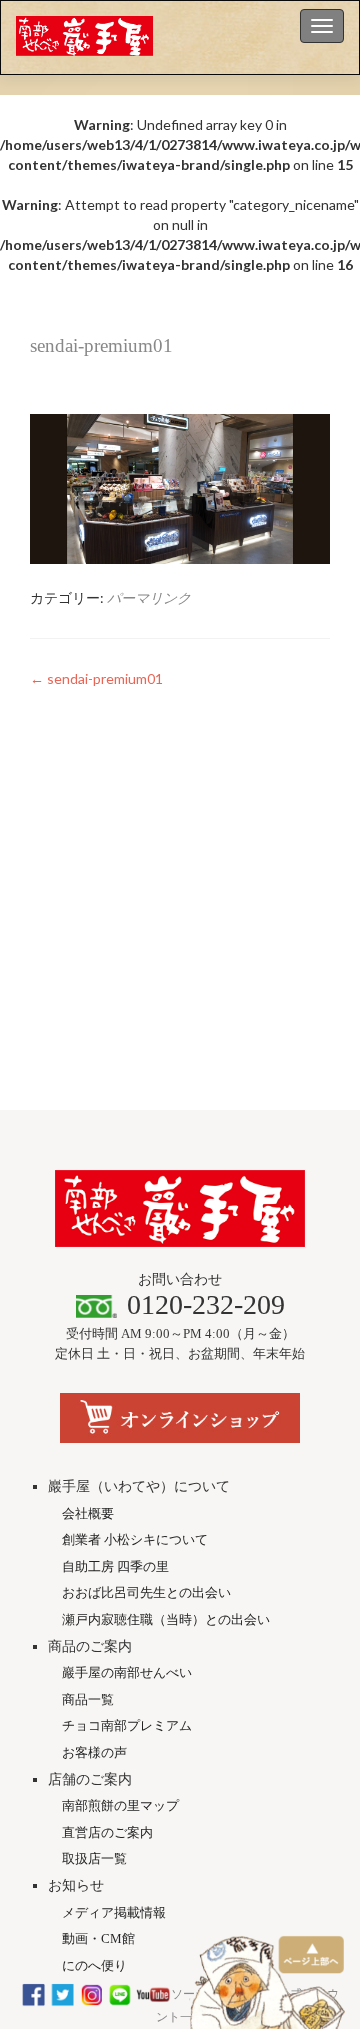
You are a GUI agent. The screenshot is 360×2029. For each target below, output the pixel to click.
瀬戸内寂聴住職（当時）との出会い (166, 1619)
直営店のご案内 (107, 1832)
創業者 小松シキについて (135, 1539)
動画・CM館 (98, 1938)
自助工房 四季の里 (115, 1566)
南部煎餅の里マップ (120, 1805)
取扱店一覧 (94, 1858)
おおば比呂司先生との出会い (146, 1592)
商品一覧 (88, 1699)
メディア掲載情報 (114, 1912)
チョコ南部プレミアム (127, 1725)
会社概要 (88, 1513)
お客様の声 (94, 1752)
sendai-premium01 (96, 678)
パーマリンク (149, 597)
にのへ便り (94, 1965)
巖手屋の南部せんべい (127, 1672)
